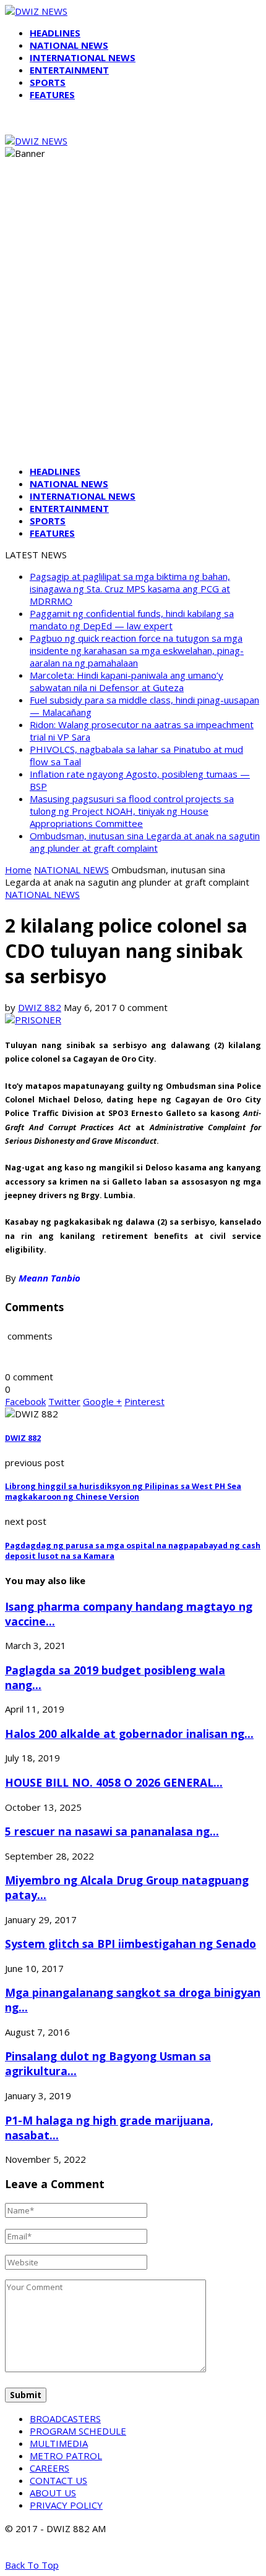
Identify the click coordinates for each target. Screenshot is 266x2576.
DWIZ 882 (40, 1007)
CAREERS (49, 2468)
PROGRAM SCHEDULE (78, 2431)
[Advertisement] (133, 323)
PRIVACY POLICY (66, 2505)
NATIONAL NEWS (69, 45)
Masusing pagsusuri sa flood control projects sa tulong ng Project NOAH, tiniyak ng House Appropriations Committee (132, 811)
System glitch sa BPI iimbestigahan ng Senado (131, 1944)
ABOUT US (53, 2493)
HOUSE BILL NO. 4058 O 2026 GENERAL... (114, 1782)
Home (18, 870)
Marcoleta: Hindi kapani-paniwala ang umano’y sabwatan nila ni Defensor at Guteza (127, 681)
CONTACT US (58, 2480)
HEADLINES (55, 33)
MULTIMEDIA (59, 2443)
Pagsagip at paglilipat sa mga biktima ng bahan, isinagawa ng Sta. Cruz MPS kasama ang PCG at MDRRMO (130, 589)
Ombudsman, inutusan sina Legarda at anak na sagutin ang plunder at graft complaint (145, 842)
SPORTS (48, 82)
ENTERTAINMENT (69, 70)
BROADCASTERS (65, 2419)
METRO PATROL (66, 2456)
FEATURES (52, 94)
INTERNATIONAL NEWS (83, 57)
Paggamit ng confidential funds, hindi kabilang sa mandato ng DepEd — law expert (132, 619)
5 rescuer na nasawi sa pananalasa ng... (112, 1831)
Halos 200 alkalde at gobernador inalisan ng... (129, 1734)
